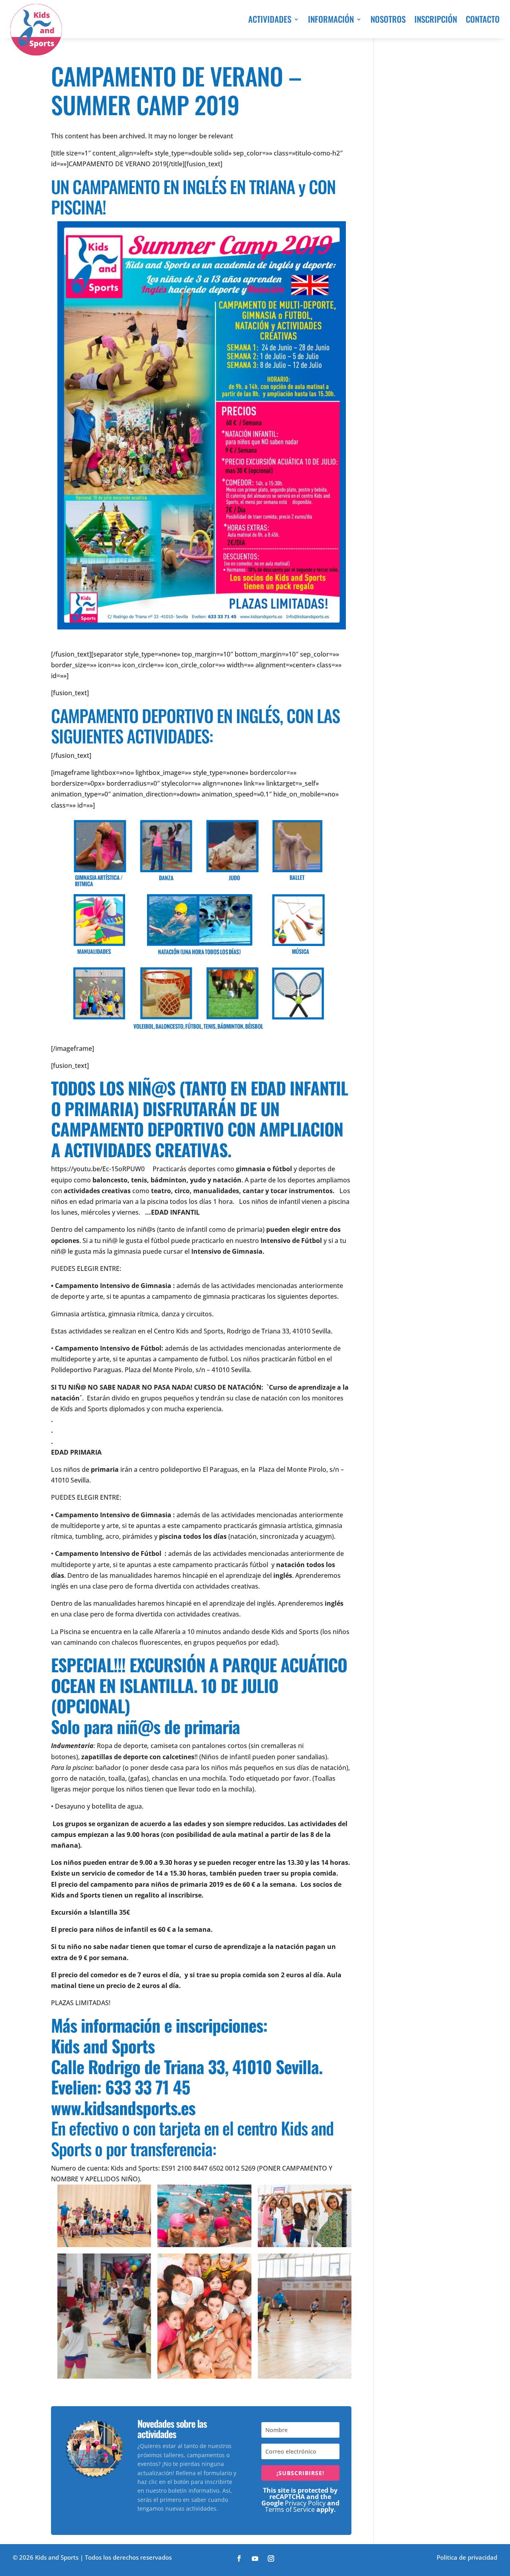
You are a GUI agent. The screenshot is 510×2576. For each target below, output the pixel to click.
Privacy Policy (305, 2503)
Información (331, 19)
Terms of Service (290, 2509)
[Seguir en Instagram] (271, 2558)
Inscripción (436, 19)
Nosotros (388, 19)
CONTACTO (483, 19)
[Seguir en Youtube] (255, 2558)
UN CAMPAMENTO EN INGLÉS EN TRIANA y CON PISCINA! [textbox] (193, 198)
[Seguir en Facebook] (239, 2558)
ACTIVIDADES (270, 19)
